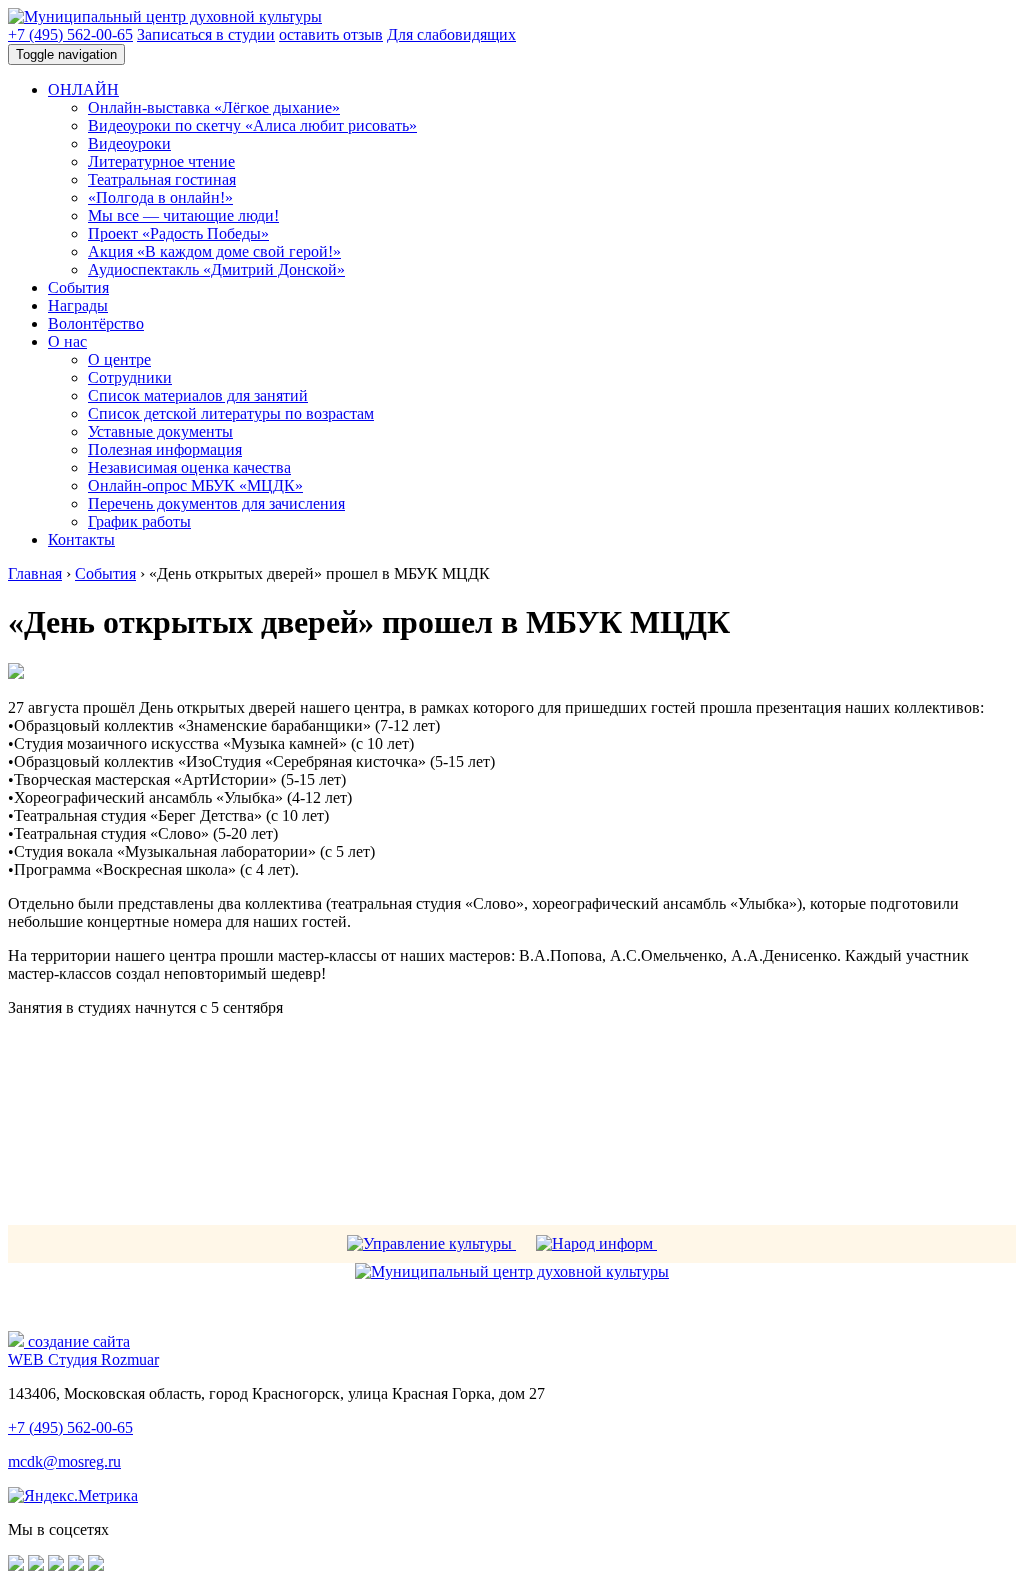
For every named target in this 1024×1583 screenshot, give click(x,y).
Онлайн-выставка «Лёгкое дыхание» (214, 107)
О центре (119, 359)
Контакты (81, 539)
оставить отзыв (331, 34)
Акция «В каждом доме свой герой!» (214, 251)
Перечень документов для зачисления (216, 503)
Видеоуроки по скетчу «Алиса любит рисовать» (252, 125)
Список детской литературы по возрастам (231, 413)
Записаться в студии (206, 34)
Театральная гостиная (162, 179)
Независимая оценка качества (189, 467)
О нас (67, 341)
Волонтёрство (96, 323)
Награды (78, 305)
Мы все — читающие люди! (183, 215)
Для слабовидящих (451, 34)
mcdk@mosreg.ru (64, 1461)
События (78, 287)
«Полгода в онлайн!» (160, 197)
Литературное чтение (161, 161)
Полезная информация (165, 449)
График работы (139, 521)
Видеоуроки (129, 143)
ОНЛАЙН (83, 89)
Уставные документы (160, 431)
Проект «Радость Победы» (178, 233)
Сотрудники (130, 377)
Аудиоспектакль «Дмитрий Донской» (216, 269)
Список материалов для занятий (198, 395)
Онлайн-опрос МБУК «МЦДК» (195, 485)
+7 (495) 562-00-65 (70, 34)
